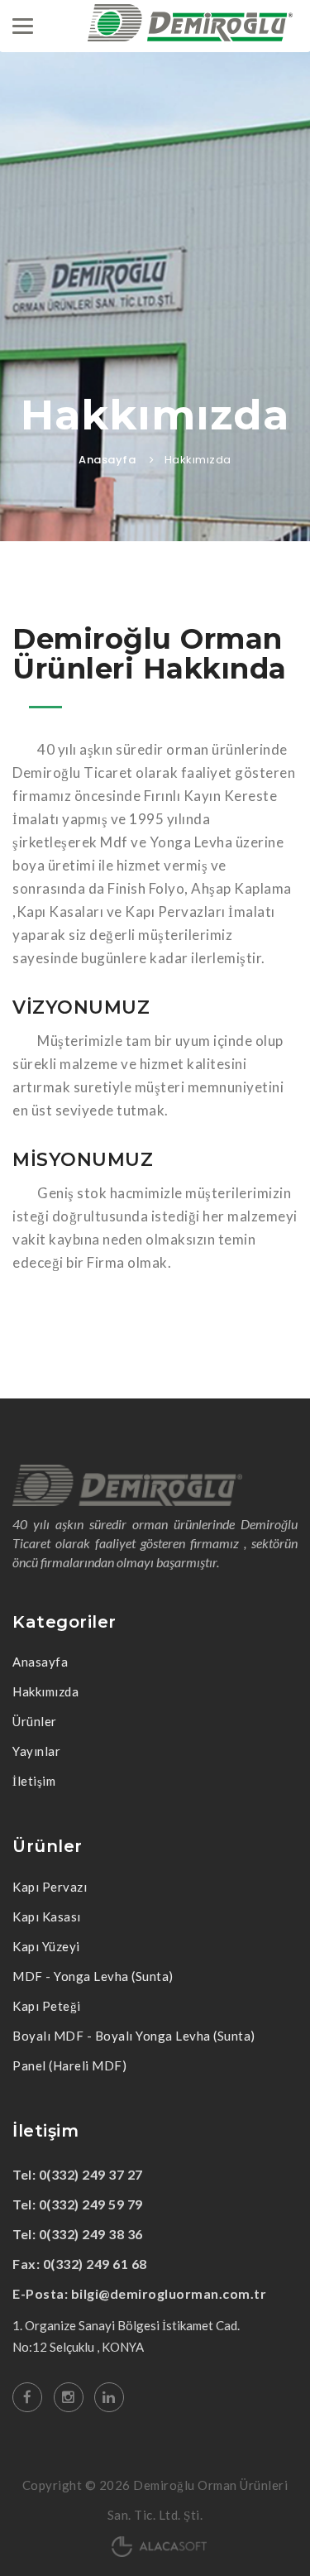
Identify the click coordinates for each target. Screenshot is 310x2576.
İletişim (34, 1781)
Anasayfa (107, 460)
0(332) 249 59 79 (91, 2204)
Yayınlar (36, 1751)
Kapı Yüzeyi (46, 1946)
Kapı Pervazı (50, 1887)
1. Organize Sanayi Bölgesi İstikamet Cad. (126, 2325)
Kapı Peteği (47, 2006)
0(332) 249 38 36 (91, 2234)
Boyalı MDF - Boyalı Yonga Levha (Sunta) (134, 2036)
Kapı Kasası (47, 1916)
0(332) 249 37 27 (91, 2174)
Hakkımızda (45, 1691)
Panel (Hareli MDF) (69, 2065)
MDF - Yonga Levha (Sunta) (93, 1976)
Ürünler (35, 1721)
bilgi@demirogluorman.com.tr (169, 2293)
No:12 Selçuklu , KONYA (78, 2347)
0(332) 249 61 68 (95, 2264)
